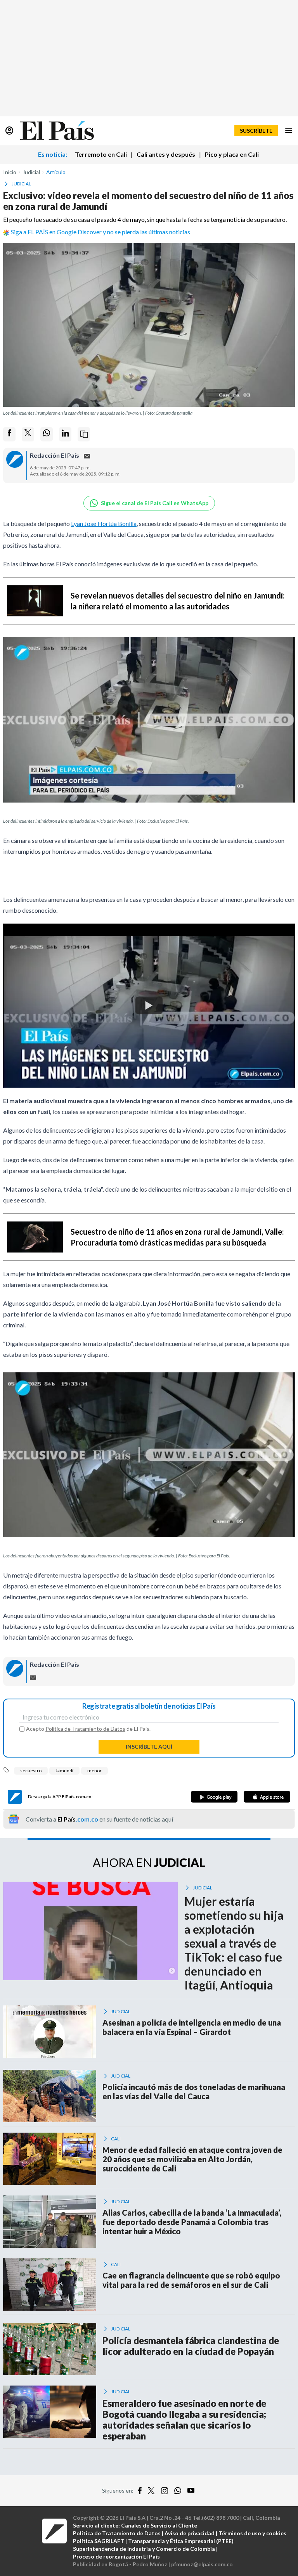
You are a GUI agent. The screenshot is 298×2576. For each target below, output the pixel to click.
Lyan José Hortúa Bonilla (104, 523)
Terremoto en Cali (101, 154)
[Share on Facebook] (9, 434)
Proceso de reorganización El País (116, 2556)
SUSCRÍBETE (256, 131)
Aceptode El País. (88, 1729)
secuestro (31, 1771)
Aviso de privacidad (190, 2533)
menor (94, 1771)
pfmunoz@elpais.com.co (202, 2564)
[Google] (214, 1797)
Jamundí (64, 1771)
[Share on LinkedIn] (65, 434)
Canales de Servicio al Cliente (159, 2525)
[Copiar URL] (84, 434)
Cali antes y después (166, 154)
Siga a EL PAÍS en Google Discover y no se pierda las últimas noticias (100, 232)
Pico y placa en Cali (232, 154)
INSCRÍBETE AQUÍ (149, 1746)
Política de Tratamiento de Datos (85, 1729)
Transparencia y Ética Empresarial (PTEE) (181, 2541)
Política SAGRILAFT (99, 2541)
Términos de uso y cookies (252, 2533)
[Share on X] (28, 434)
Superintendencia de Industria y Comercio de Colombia (144, 2549)
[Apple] (267, 1797)
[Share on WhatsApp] (47, 434)
